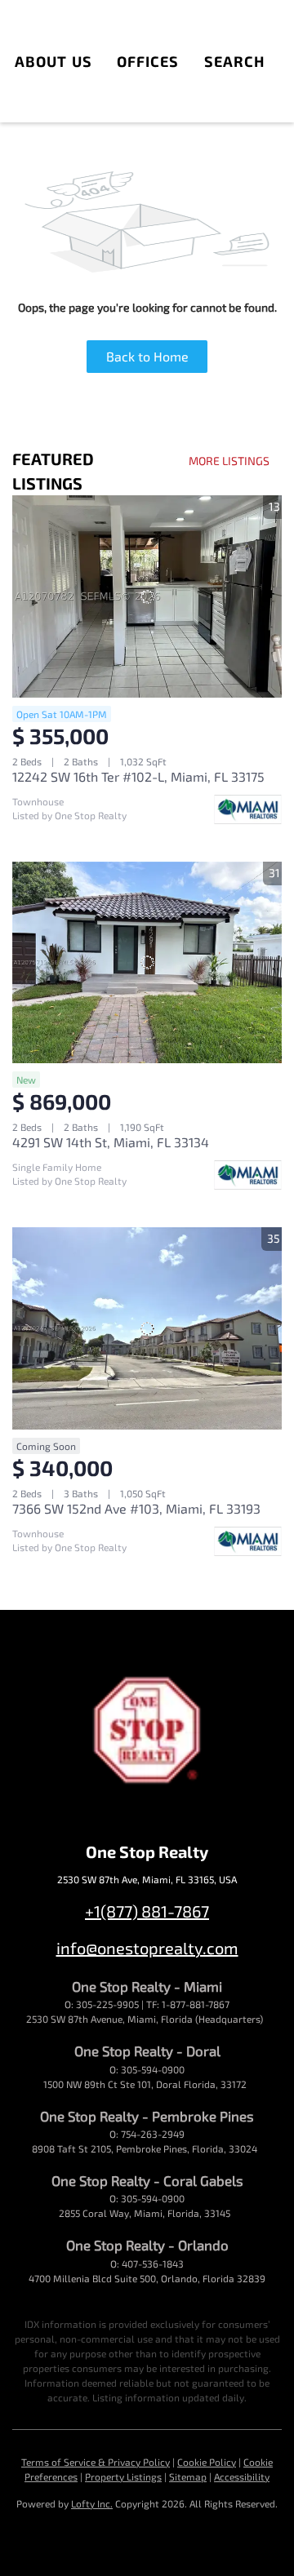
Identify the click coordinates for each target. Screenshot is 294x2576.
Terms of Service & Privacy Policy (96, 2462)
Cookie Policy (207, 2462)
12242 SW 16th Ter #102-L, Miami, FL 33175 (138, 776)
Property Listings (123, 2476)
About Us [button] (53, 61)
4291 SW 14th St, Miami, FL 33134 (111, 1142)
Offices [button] (148, 61)
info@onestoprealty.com (147, 1948)
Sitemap (188, 2476)
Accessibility (242, 2476)
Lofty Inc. (92, 2503)
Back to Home (147, 356)
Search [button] (235, 61)
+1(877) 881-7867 (147, 1911)
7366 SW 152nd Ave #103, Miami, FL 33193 (136, 1508)
